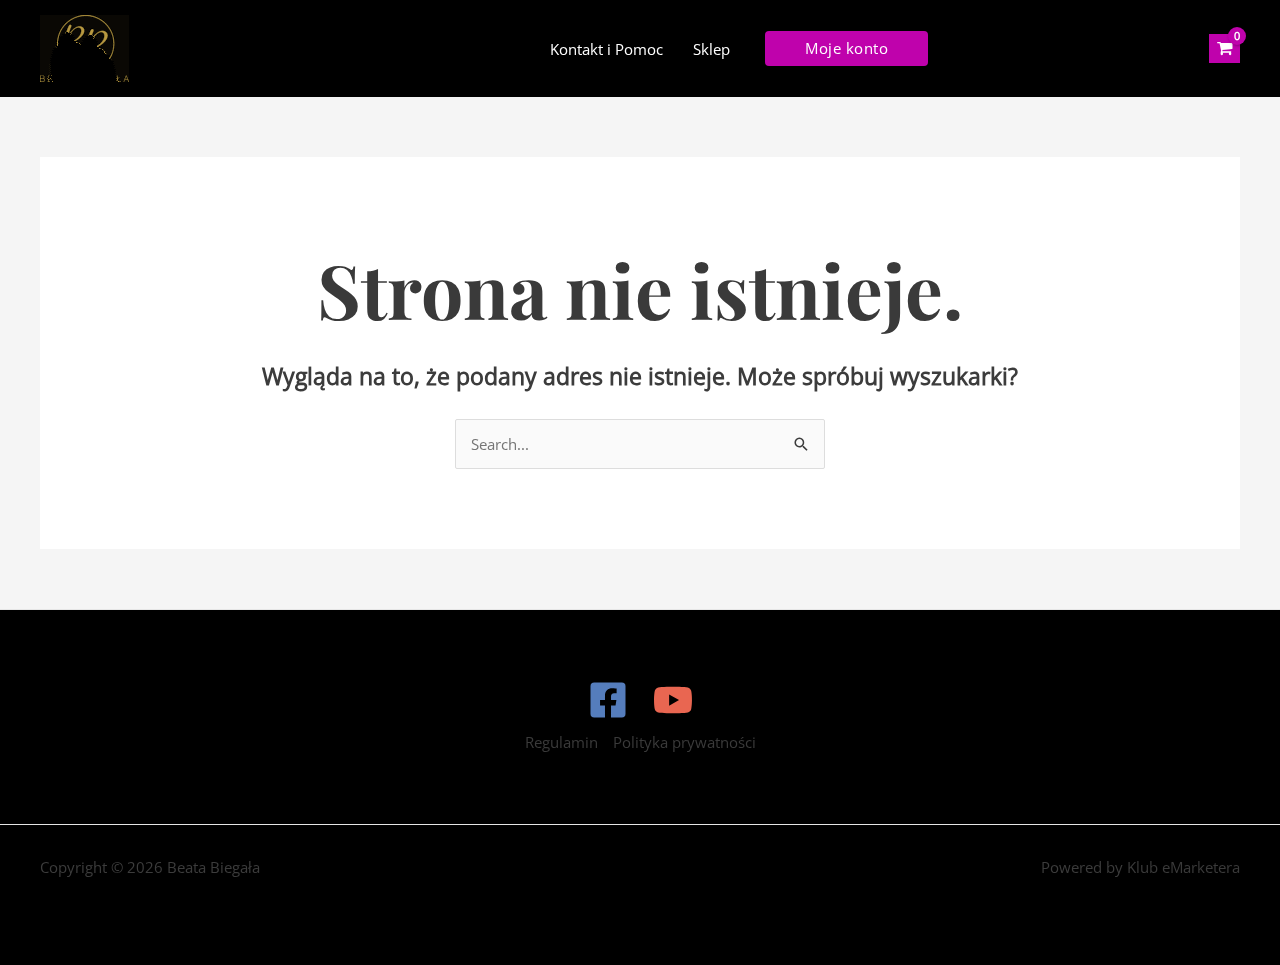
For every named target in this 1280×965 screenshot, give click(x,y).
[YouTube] (673, 700)
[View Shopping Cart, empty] (1224, 49)
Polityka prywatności (684, 742)
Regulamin (561, 742)
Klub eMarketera (1183, 867)
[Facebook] (608, 700)
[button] (846, 48)
